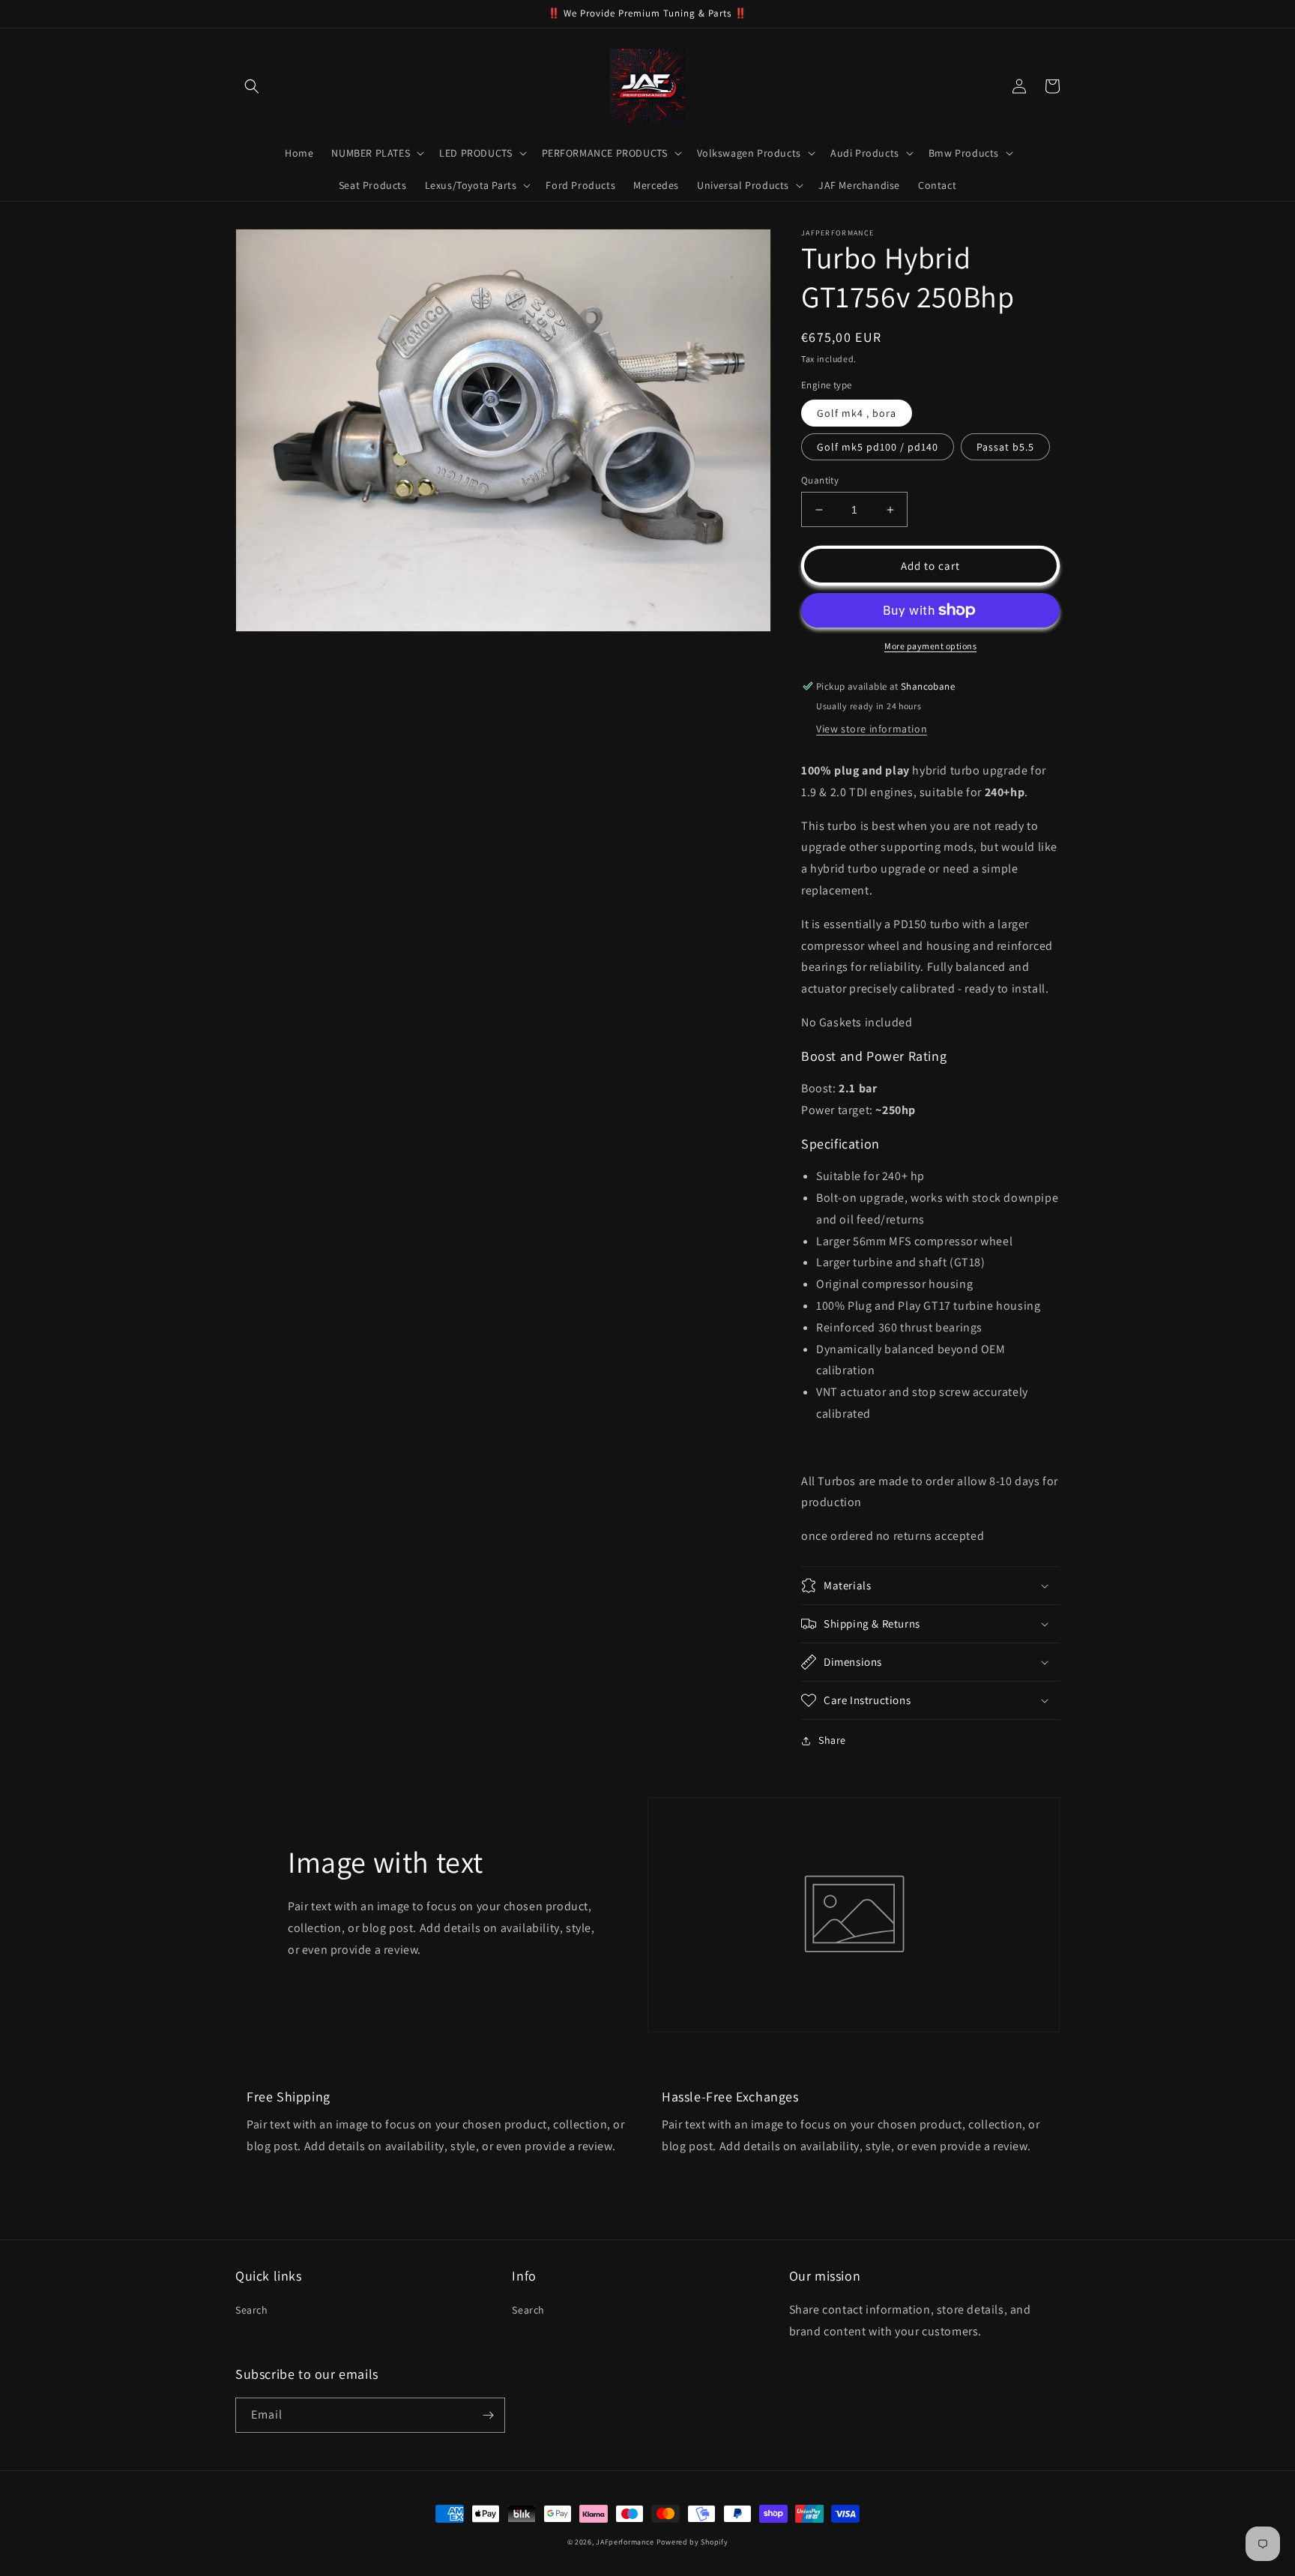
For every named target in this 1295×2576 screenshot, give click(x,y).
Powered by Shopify (692, 2542)
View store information (872, 729)
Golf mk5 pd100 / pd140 (878, 447)
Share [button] (832, 1740)
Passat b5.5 (1005, 447)
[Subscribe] (488, 2415)
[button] (252, 86)
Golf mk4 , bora (857, 413)
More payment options (930, 646)
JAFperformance (625, 2542)
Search (252, 2310)
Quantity (820, 480)
